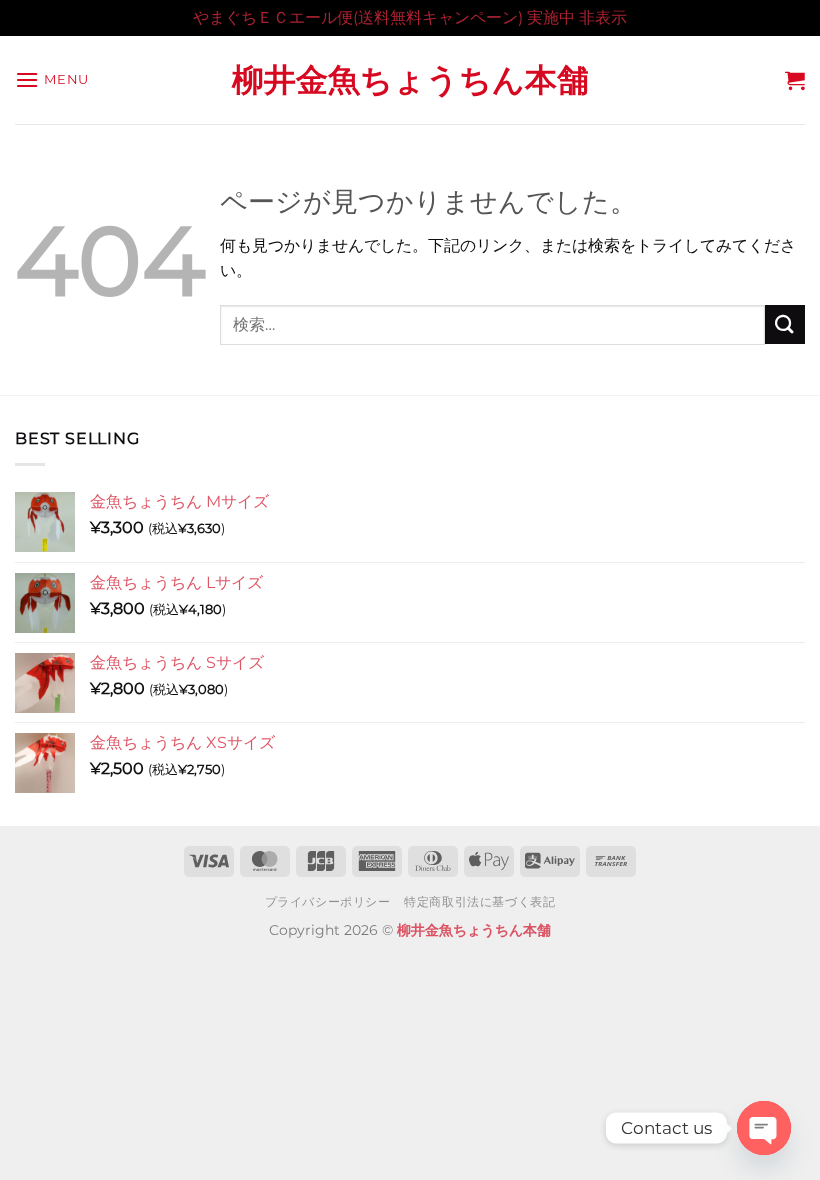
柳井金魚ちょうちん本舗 (410, 80)
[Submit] (785, 324)
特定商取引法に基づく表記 (479, 901)
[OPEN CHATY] (764, 1128)
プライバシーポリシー (328, 901)
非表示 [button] (603, 17)
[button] (52, 79)
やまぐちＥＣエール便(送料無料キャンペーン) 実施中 (384, 17)
